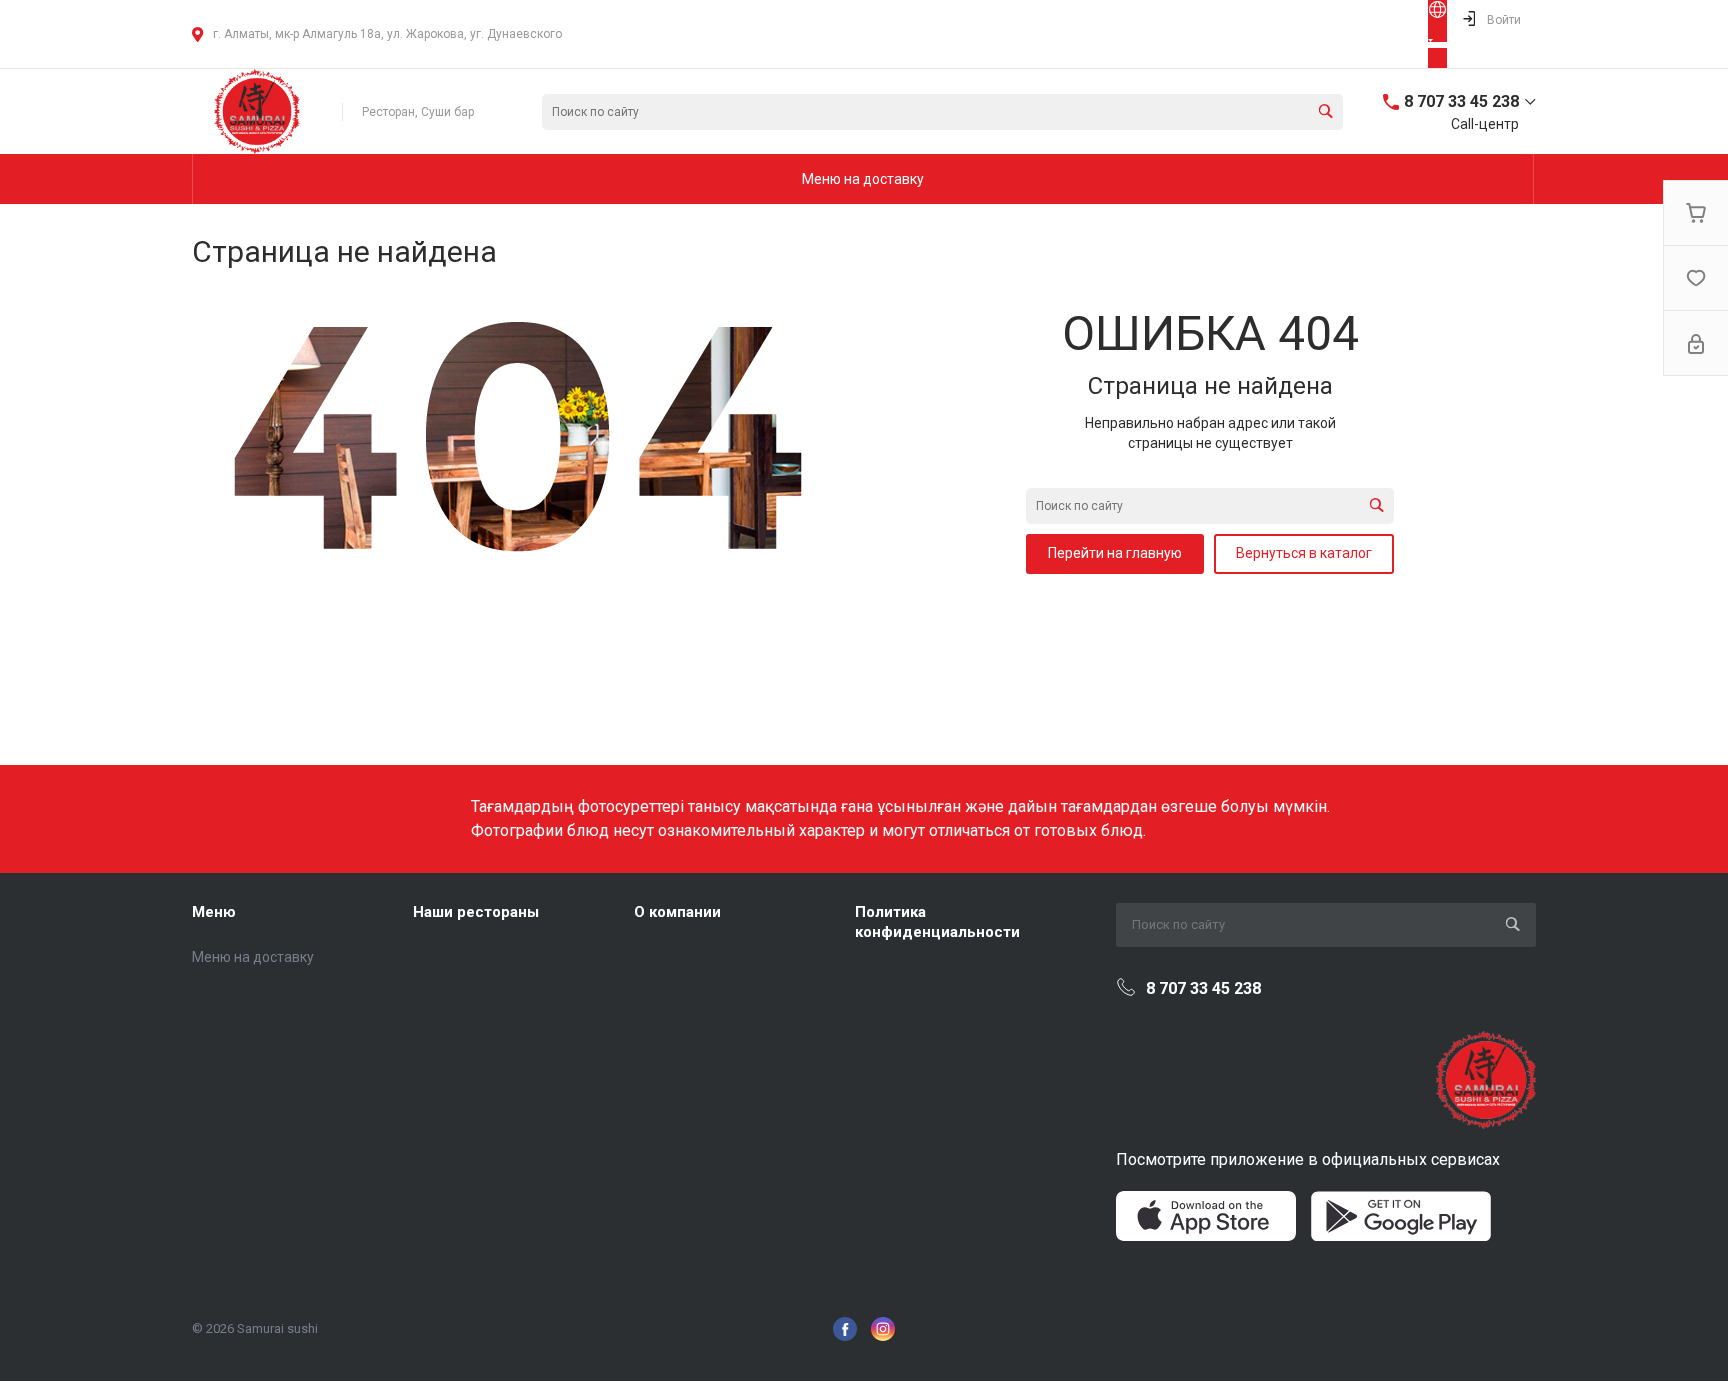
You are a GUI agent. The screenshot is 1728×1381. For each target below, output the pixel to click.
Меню (214, 912)
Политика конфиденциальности (937, 922)
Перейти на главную (1115, 553)
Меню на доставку (253, 957)
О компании (677, 912)
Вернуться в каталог (1304, 553)
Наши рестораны (476, 912)
